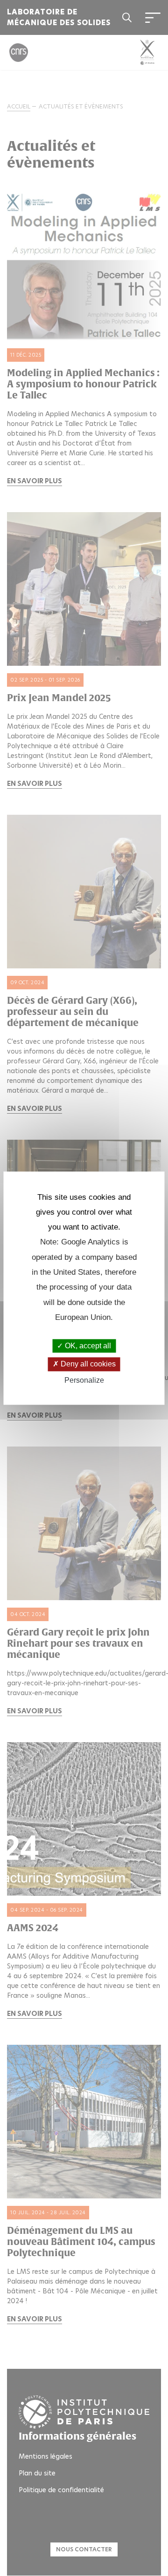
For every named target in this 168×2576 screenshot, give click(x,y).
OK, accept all (87, 1346)
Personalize (84, 1380)
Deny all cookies (87, 1364)
